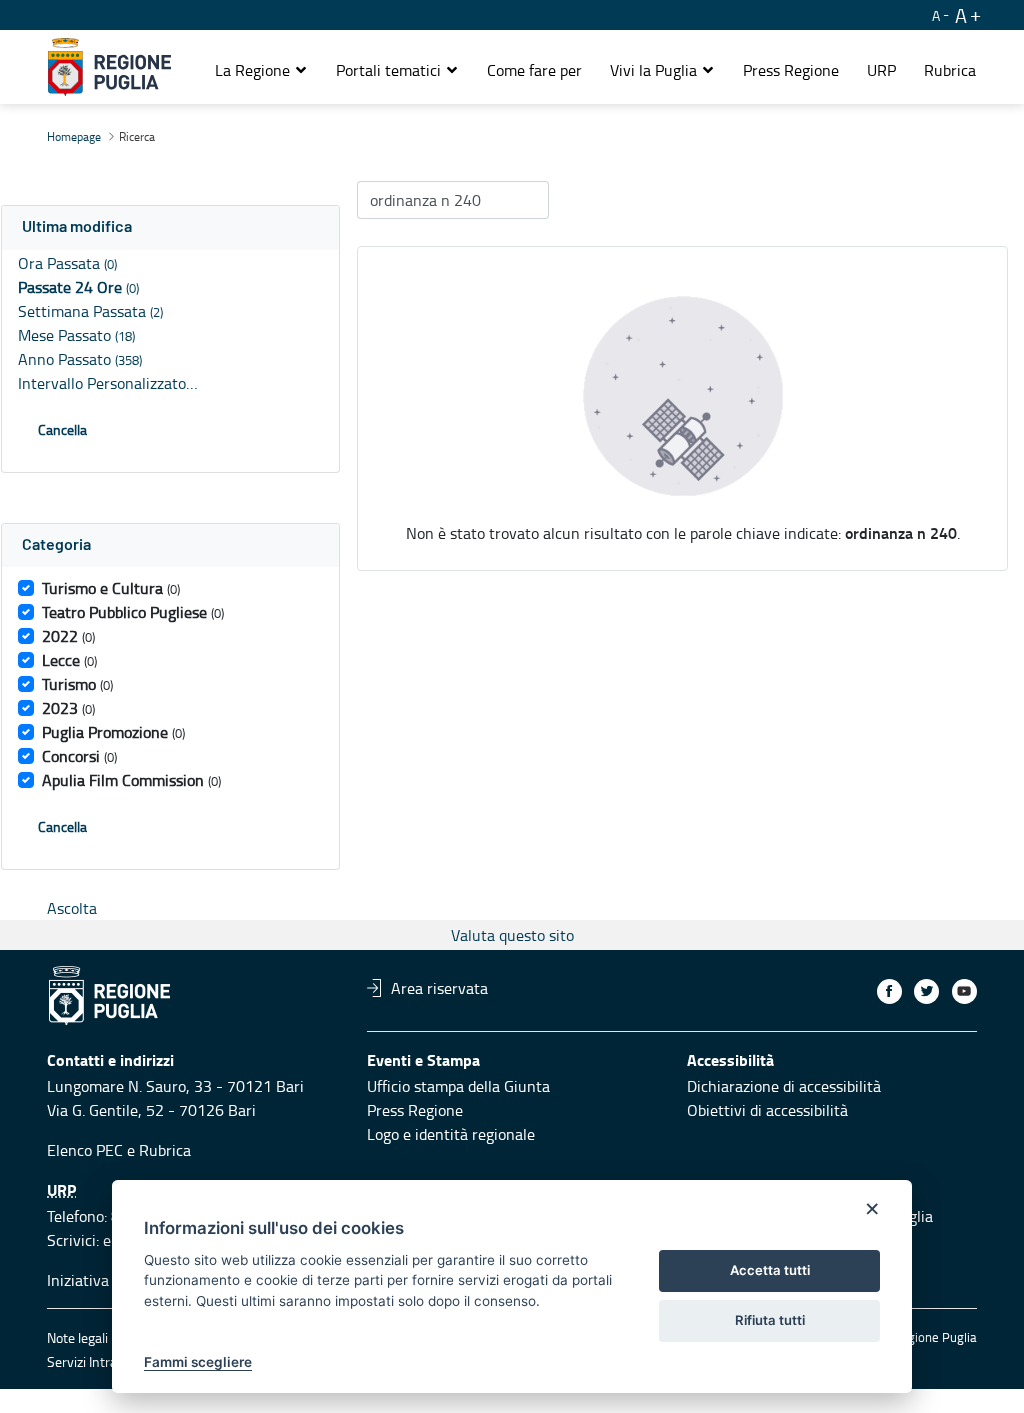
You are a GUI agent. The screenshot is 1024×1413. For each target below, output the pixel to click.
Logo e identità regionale (451, 1134)
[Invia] (524, 200)
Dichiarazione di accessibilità (784, 1086)
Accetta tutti (770, 1270)
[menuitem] (534, 70)
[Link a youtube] (964, 991)
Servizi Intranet (92, 1361)
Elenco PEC (85, 1150)
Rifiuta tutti (770, 1320)
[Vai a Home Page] (109, 67)
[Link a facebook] (889, 991)
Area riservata (439, 988)
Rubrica (165, 1150)
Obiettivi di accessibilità (767, 1110)
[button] (261, 70)
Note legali (77, 1337)
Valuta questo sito (512, 935)
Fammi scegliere (198, 1362)
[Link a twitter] (926, 991)
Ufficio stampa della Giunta (458, 1086)
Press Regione (415, 1110)
